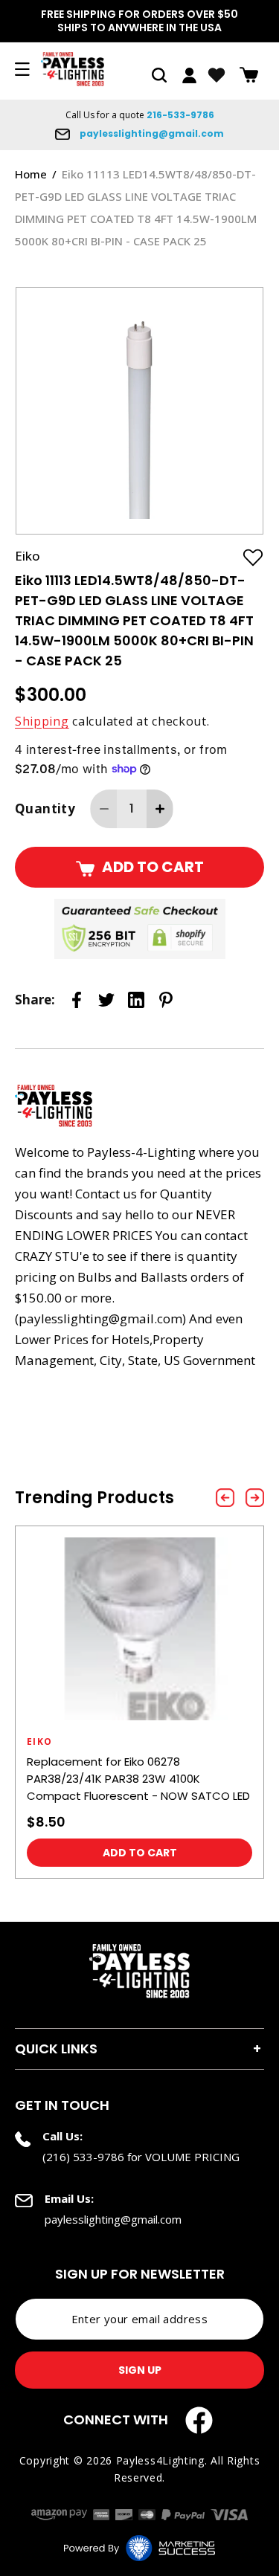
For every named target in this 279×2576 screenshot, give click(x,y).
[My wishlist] (217, 75)
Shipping (42, 721)
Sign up (140, 2370)
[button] (159, 75)
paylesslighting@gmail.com (151, 133)
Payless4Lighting (160, 2460)
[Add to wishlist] (253, 557)
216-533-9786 (180, 115)
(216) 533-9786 (83, 2157)
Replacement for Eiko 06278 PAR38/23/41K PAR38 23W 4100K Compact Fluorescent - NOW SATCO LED (138, 1779)
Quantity (45, 808)
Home (31, 174)
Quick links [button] (56, 2049)
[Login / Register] (189, 75)
